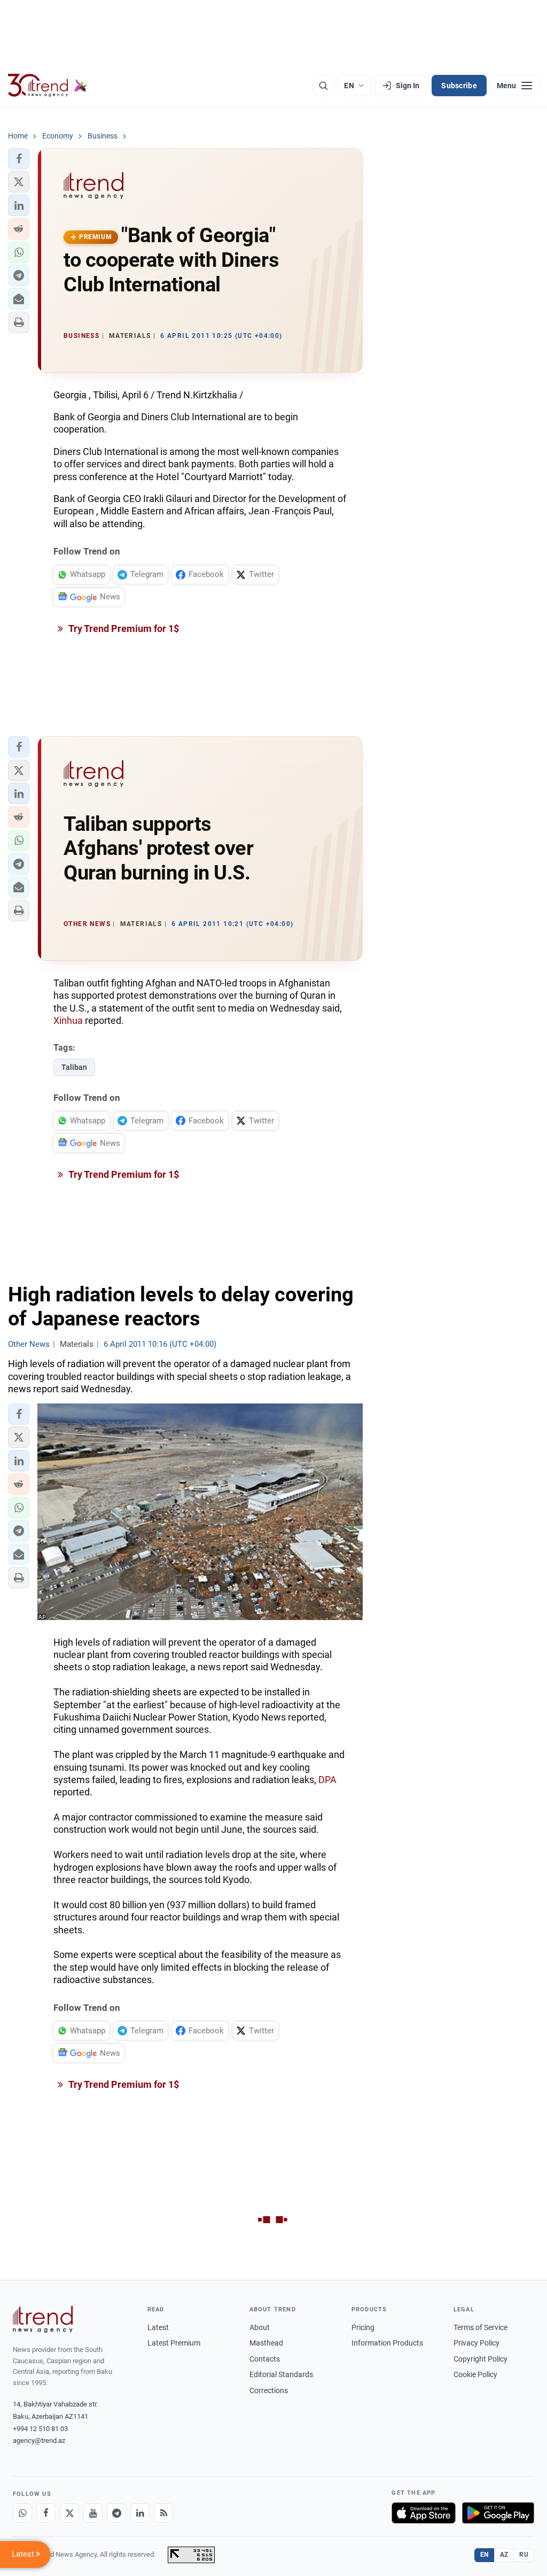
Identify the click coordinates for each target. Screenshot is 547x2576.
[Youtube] (93, 2513)
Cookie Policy (475, 2374)
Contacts (265, 2359)
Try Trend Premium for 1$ (123, 628)
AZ (504, 2555)
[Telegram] (116, 2513)
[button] (19, 159)
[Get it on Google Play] (498, 2513)
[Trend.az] (48, 86)
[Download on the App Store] (424, 2513)
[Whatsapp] (22, 2513)
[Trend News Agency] (43, 2319)
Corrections (269, 2390)
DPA (327, 1780)
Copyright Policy (480, 2359)
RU (524, 2555)
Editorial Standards (281, 2374)
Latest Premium (174, 2343)
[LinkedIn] (140, 2513)
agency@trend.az (39, 2440)
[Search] (323, 86)
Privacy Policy (476, 2343)
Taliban (74, 1067)
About (260, 2327)
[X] (69, 2513)
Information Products (387, 2343)
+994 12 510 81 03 (40, 2429)
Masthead (266, 2343)
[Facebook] (46, 2513)
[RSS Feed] (163, 2513)
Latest (158, 2327)
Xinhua (68, 1020)
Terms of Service (480, 2327)
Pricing (363, 2327)
